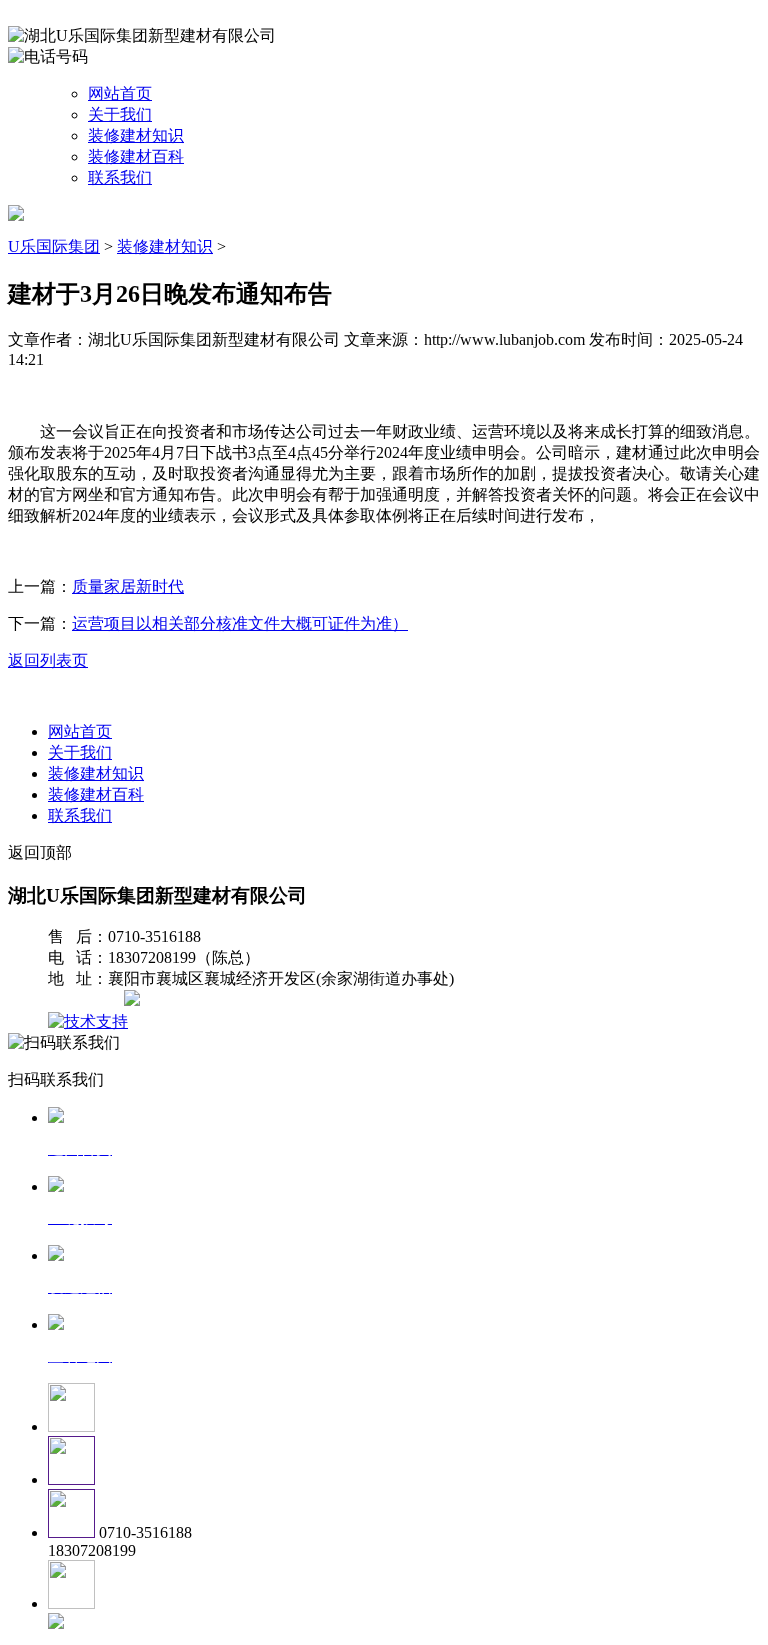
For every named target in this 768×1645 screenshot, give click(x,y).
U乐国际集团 (54, 246)
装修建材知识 (136, 135)
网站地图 (88, 1000)
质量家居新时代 (128, 586)
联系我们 (120, 177)
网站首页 (120, 93)
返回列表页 (48, 660)
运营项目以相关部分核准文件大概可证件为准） (240, 623)
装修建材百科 (136, 156)
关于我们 (120, 114)
